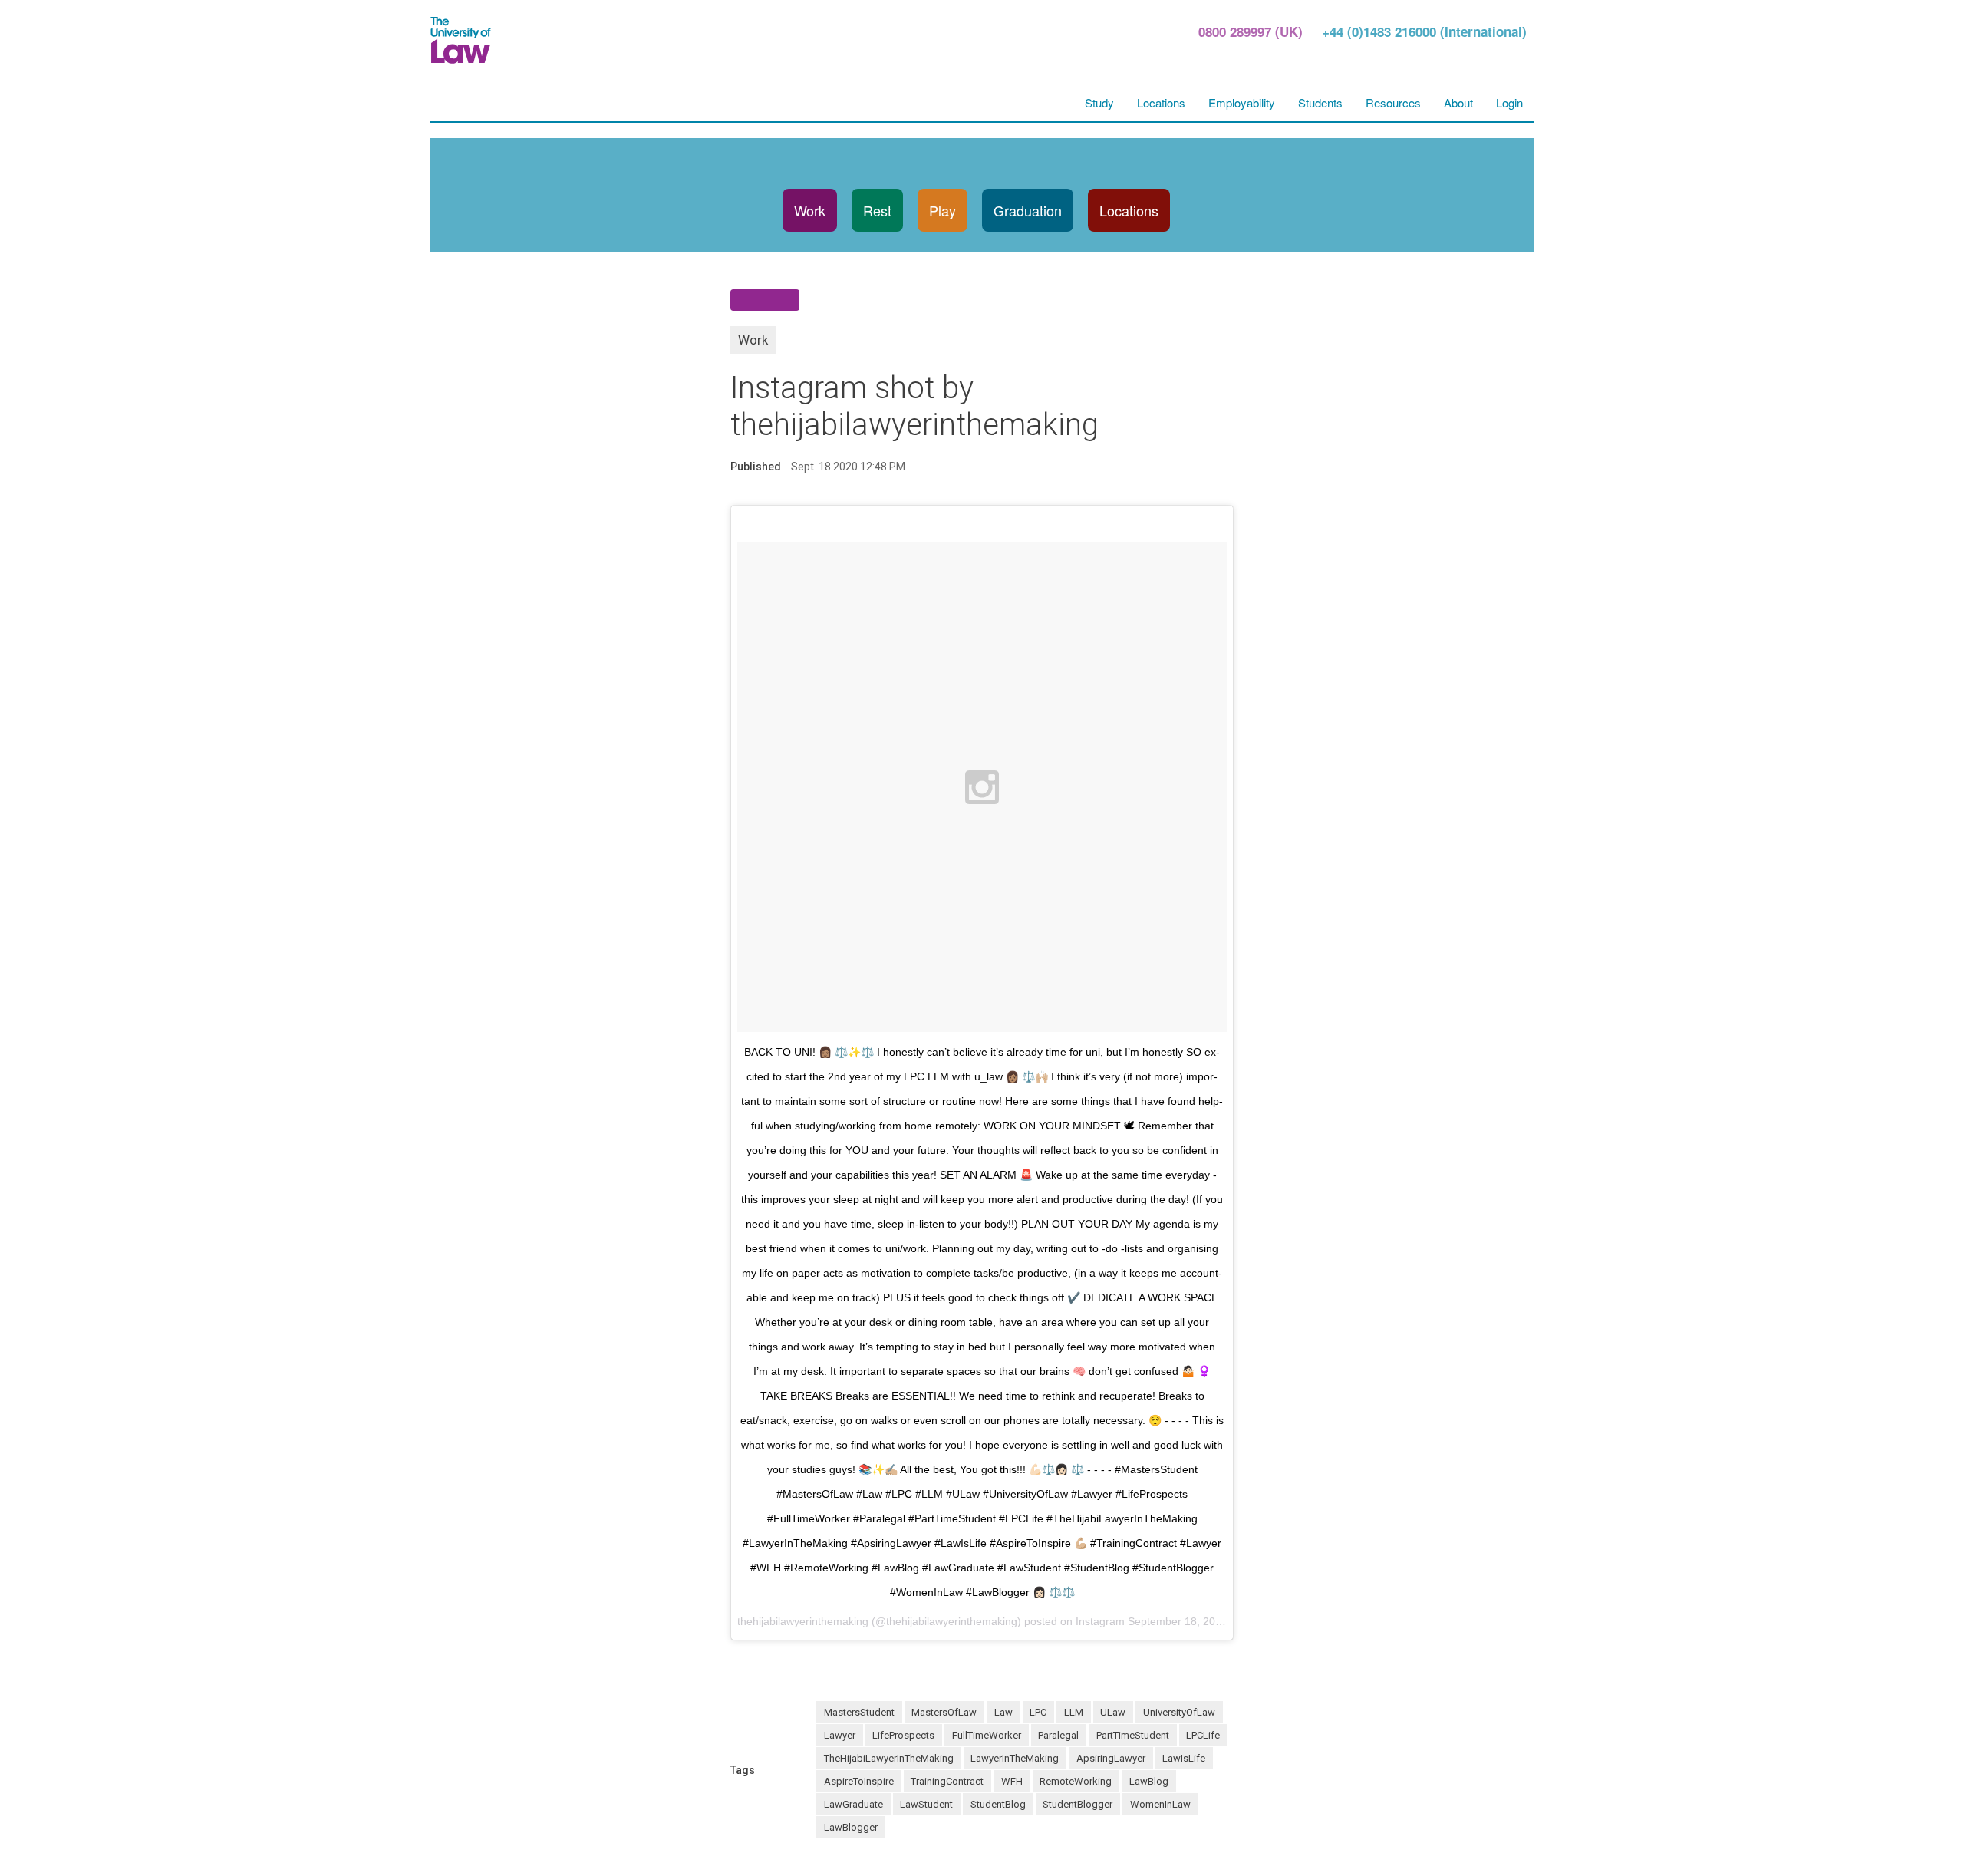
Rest (877, 210)
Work (810, 210)
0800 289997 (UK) (1251, 31)
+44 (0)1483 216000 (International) (1424, 31)
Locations (1129, 210)
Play (942, 210)
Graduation (1028, 210)
